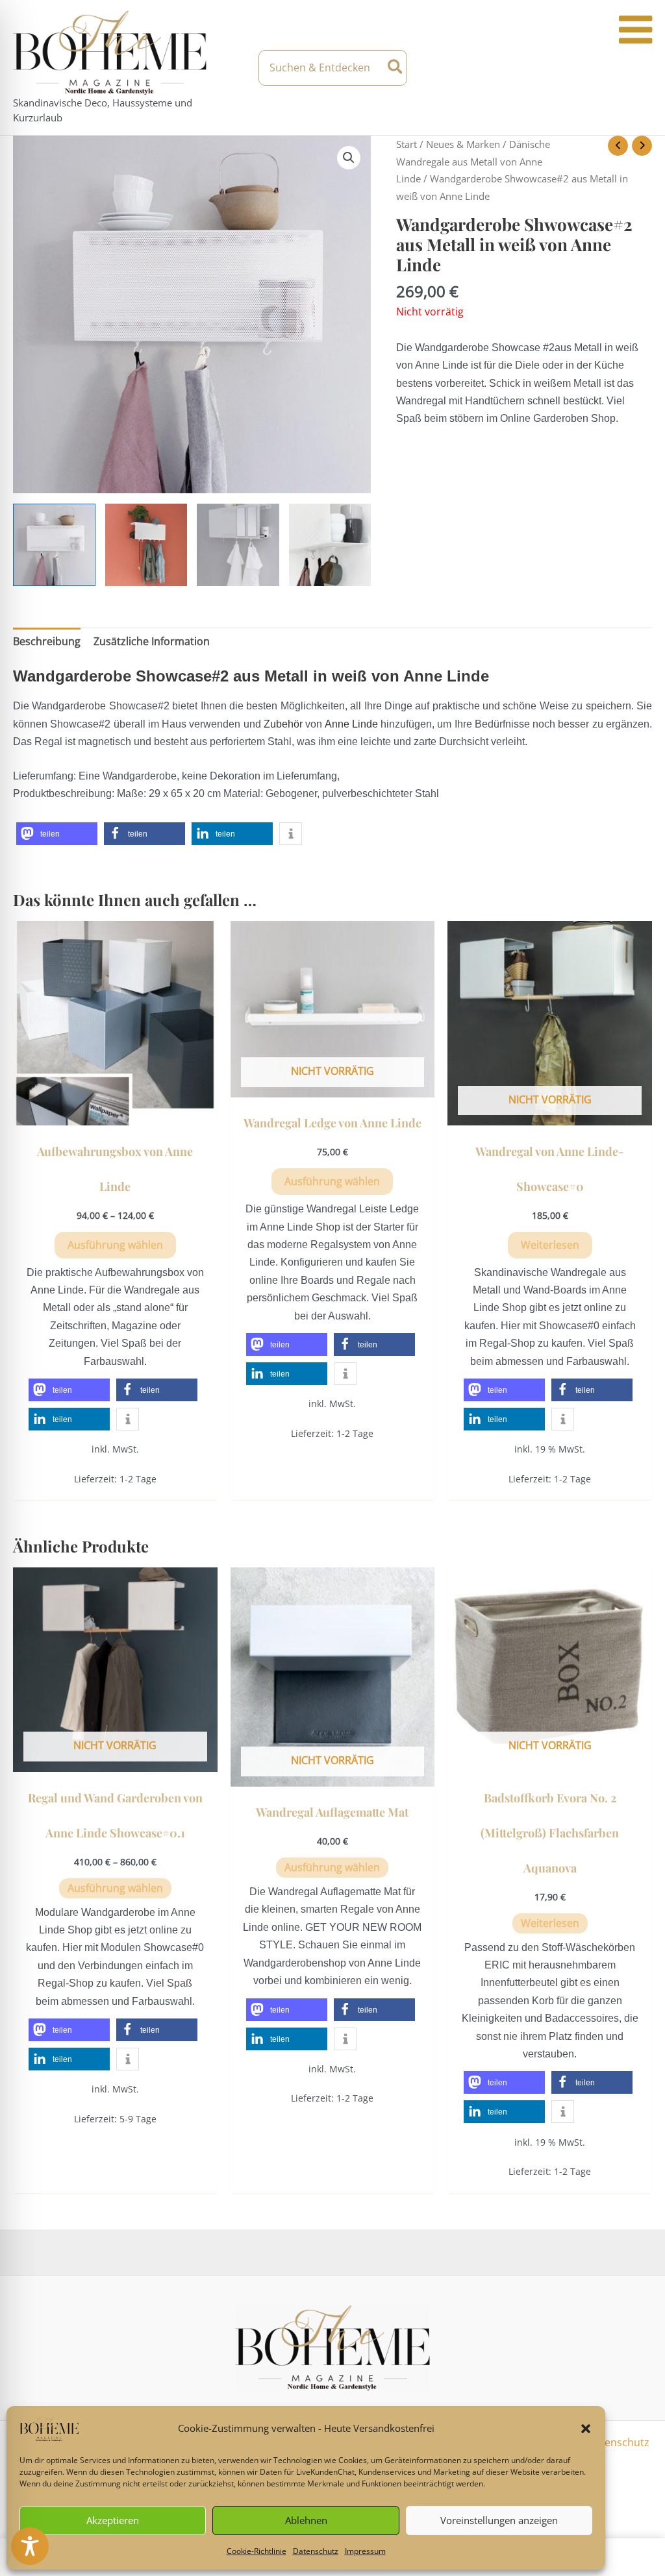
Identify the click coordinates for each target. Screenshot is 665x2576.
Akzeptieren (113, 2520)
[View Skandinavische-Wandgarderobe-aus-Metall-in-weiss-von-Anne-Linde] (146, 545)
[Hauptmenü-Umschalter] (640, 67)
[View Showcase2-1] (238, 545)
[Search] (396, 68)
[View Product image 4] (330, 545)
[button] (586, 2429)
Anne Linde (351, 724)
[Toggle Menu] (635, 30)
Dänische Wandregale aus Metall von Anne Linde (473, 161)
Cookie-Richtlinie (257, 2551)
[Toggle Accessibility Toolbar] (30, 2546)
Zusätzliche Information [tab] (152, 641)
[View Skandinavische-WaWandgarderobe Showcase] (54, 545)
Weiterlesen (550, 1245)
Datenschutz (316, 2551)
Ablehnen (306, 2520)
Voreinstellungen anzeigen (499, 2520)
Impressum (365, 2551)
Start (407, 144)
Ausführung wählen (115, 1245)
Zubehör (283, 724)
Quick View (115, 1113)
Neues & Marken (463, 144)
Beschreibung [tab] (47, 641)
